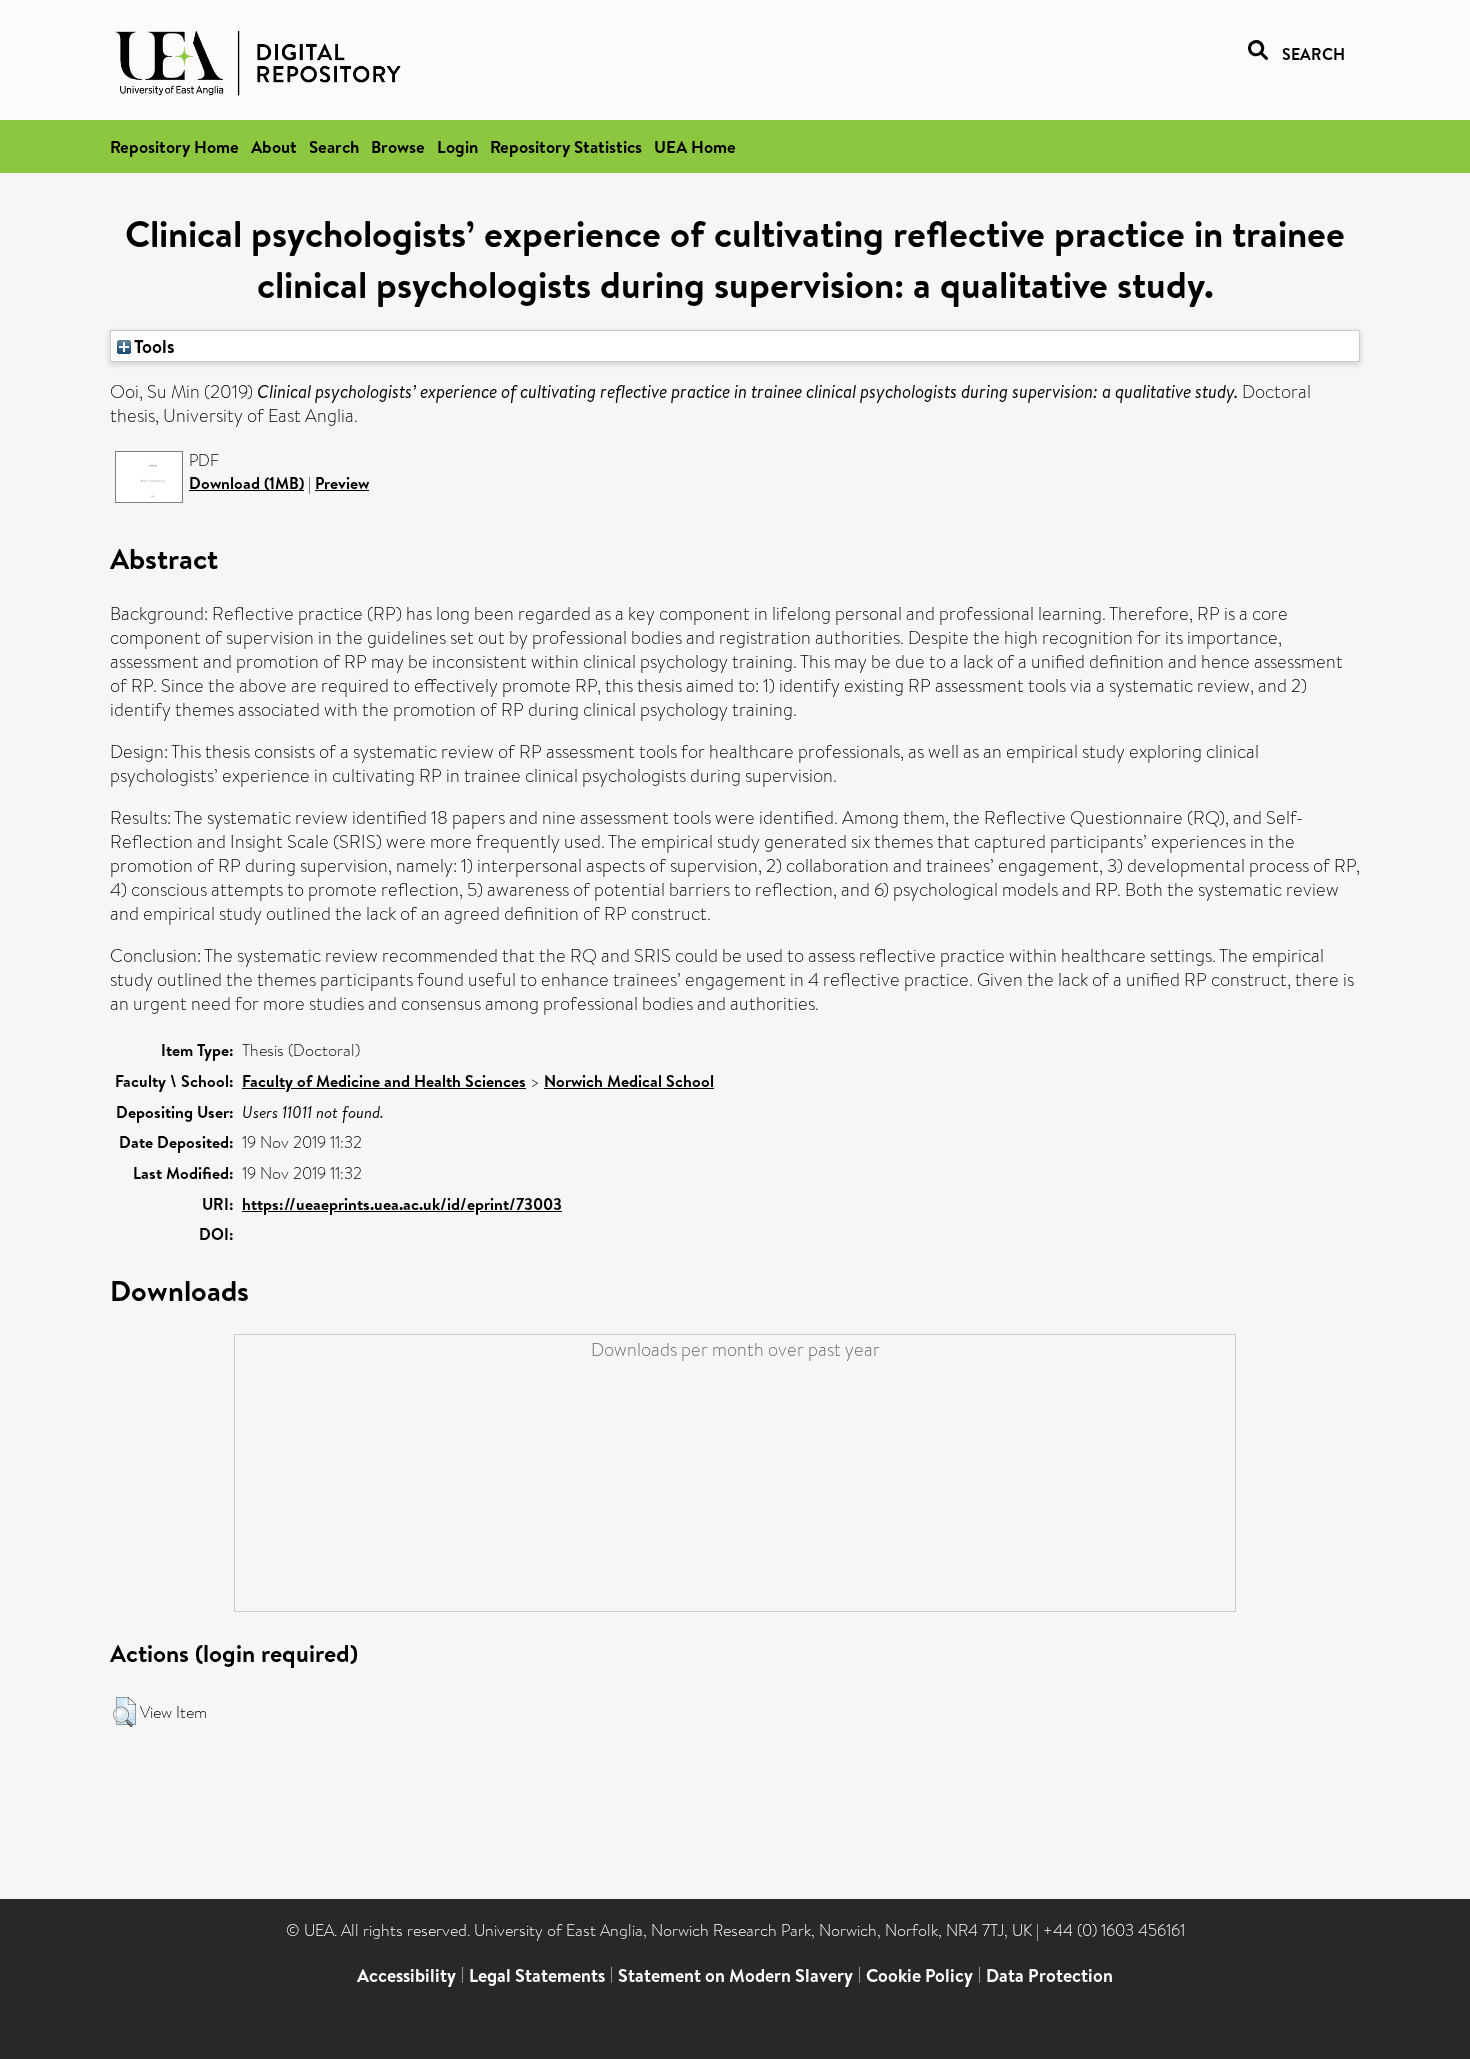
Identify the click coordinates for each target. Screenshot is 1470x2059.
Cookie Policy (919, 1975)
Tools (153, 346)
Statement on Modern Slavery (735, 1975)
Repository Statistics (566, 146)
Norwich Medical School (629, 1081)
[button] (124, 1712)
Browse (398, 146)
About (274, 146)
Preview (342, 483)
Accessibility (406, 1975)
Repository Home (174, 146)
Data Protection (1049, 1975)
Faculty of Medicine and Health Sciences (384, 1081)
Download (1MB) (246, 483)
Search (334, 146)
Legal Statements (537, 1975)
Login (457, 146)
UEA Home (695, 146)
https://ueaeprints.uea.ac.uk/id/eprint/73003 (402, 1204)
